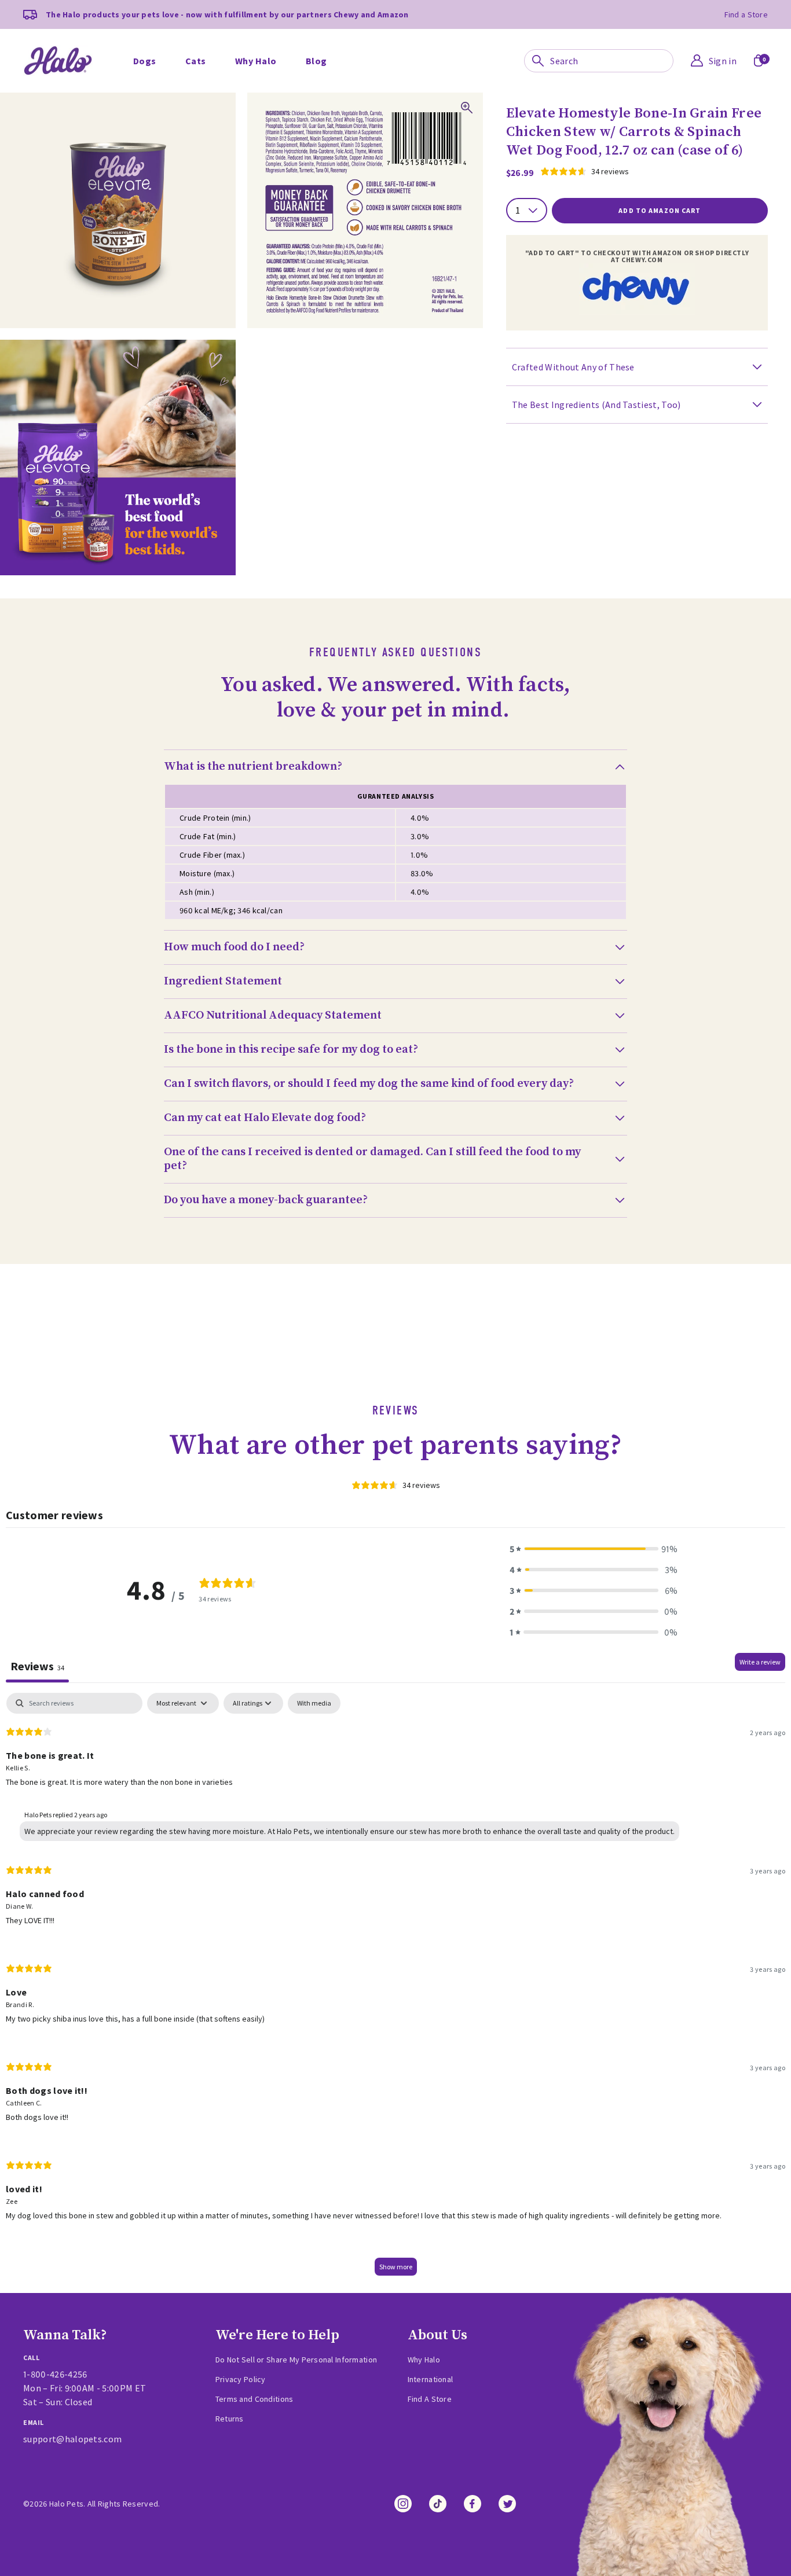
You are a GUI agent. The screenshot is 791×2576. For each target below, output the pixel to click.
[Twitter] (507, 2504)
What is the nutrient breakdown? (253, 767)
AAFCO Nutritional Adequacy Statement (273, 1016)
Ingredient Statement (223, 982)
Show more (396, 2267)
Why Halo (513, 63)
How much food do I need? (234, 947)
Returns (230, 2419)
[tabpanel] (395, 1990)
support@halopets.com (72, 2439)
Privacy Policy (241, 2379)
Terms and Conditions (254, 2399)
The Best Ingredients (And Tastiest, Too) (596, 405)
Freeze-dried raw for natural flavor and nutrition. (335, 34)
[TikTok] (438, 2504)
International (431, 2379)
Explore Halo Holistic (247, 45)
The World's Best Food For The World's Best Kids (623, 34)
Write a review (760, 1662)
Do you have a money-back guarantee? (266, 1200)
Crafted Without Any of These (573, 367)
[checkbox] (314, 1703)
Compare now (521, 45)
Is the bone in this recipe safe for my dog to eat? (291, 1050)
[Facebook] (473, 2504)
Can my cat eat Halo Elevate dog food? (265, 1118)
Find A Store (430, 2399)
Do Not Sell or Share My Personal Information (296, 2360)
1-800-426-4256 (55, 2374)
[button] (594, 1549)
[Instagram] (403, 2504)
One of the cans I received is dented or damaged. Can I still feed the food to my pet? (372, 1159)
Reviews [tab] (37, 1666)
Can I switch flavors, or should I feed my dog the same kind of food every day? (369, 1084)
